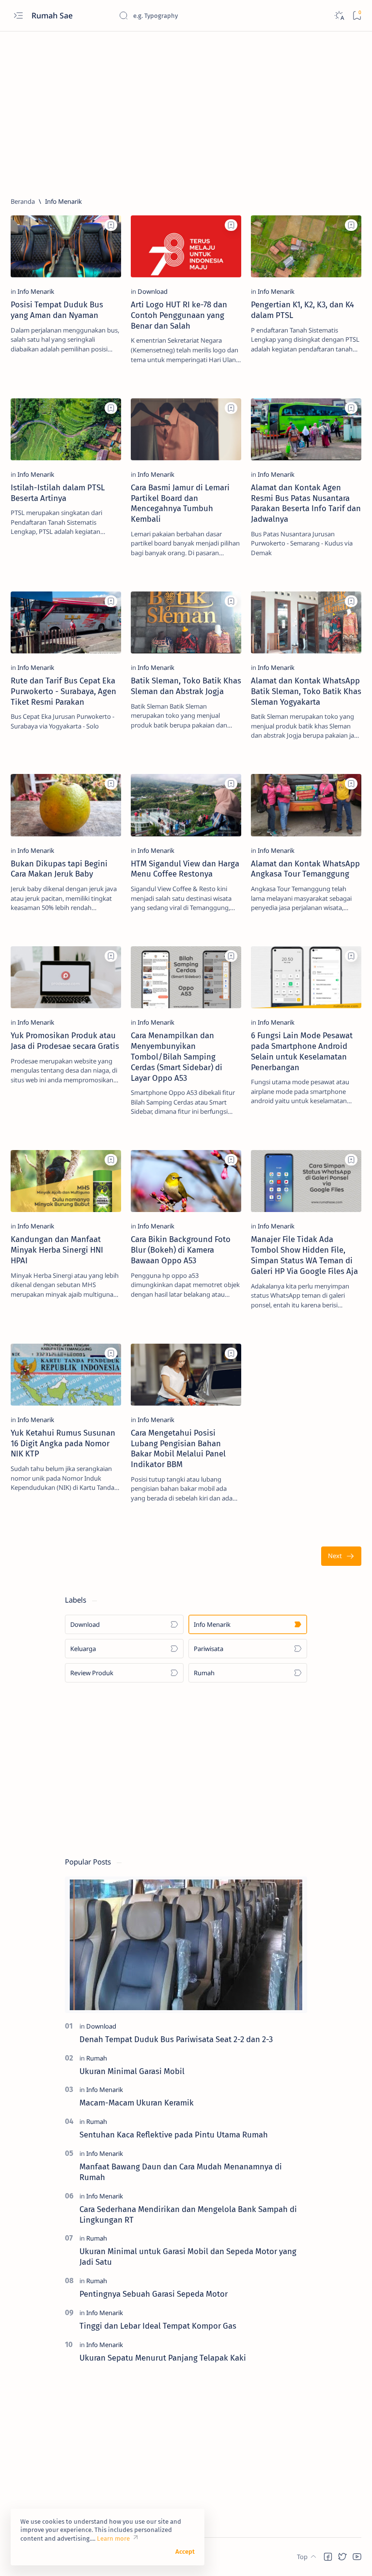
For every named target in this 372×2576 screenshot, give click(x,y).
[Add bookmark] (111, 225)
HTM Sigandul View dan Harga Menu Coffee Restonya (185, 869)
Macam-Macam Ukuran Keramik (137, 2103)
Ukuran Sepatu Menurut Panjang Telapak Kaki (163, 2358)
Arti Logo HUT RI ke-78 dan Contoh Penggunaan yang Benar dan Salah (179, 315)
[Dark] (339, 16)
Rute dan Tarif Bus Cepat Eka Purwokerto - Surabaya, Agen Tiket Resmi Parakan (63, 691)
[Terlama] (341, 1556)
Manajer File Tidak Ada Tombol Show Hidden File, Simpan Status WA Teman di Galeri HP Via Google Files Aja (304, 1255)
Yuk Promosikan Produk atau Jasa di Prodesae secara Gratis (65, 1041)
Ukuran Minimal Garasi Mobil (132, 2071)
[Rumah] (97, 2058)
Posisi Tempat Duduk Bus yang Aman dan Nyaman (57, 310)
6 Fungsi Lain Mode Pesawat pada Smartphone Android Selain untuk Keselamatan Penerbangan (302, 1051)
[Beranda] (23, 201)
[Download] (153, 291)
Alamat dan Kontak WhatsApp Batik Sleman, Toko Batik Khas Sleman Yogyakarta (306, 691)
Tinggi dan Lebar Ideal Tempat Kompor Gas (158, 2326)
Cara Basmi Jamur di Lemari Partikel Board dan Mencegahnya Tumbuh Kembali (180, 503)
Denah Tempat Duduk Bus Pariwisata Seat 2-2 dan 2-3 (176, 2039)
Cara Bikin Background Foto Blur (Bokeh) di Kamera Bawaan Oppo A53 (181, 1250)
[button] (328, 2557)
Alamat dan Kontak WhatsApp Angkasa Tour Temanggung (305, 869)
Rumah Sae (53, 15)
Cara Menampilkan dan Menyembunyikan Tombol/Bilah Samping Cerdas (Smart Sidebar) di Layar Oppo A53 (177, 1056)
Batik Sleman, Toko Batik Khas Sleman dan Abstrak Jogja (186, 686)
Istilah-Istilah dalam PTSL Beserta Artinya (58, 493)
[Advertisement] (186, 110)
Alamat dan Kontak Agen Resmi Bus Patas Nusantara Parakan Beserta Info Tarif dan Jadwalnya (306, 503)
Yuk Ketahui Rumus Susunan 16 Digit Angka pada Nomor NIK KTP (63, 1443)
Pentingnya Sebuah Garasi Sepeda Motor (154, 2294)
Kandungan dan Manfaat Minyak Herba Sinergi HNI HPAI (57, 1250)
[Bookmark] (357, 16)
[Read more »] (103, 375)
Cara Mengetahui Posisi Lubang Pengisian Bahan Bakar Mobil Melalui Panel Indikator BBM (178, 1448)
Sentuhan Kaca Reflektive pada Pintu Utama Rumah (174, 2135)
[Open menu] (18, 16)
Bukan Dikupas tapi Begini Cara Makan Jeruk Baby (59, 869)
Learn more (113, 2538)
